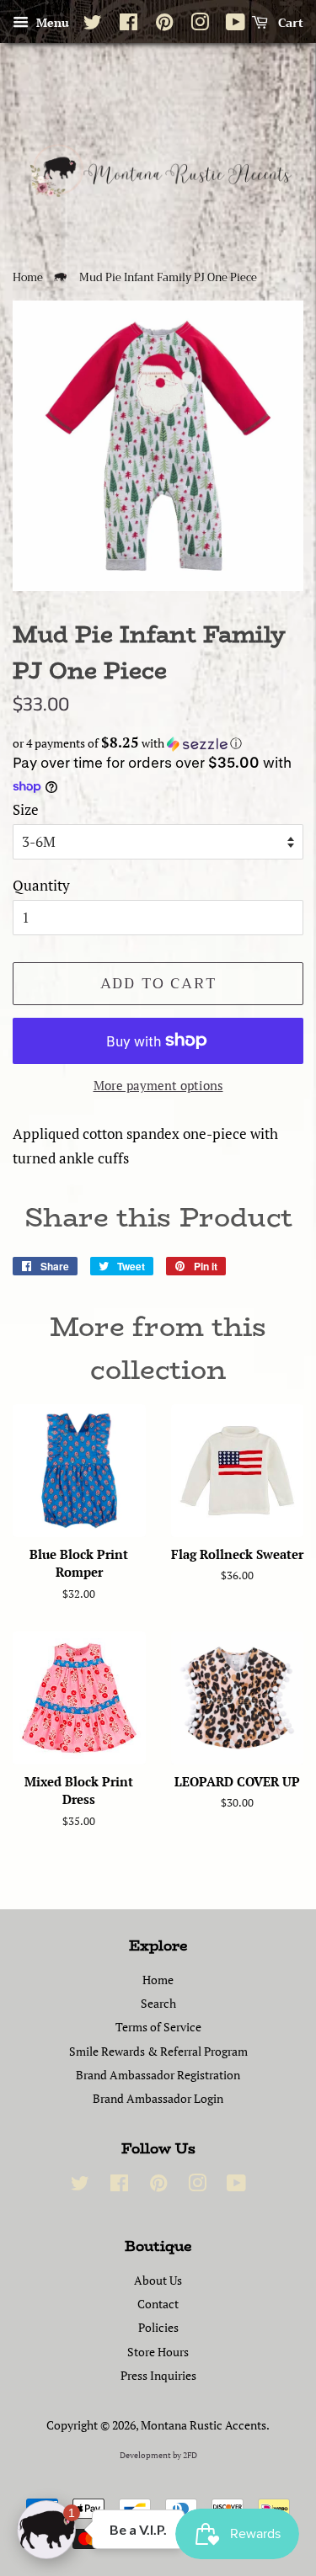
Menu (51, 22)
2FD (190, 2455)
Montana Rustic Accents (204, 2425)
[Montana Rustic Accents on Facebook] (129, 25)
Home (28, 278)
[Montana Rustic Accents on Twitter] (93, 25)
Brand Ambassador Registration (158, 2075)
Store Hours (158, 2352)
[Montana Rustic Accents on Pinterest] (164, 25)
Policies (158, 2327)
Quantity (41, 885)
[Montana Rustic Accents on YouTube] (236, 25)
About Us (158, 2280)
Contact (158, 2304)
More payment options (158, 1085)
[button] (158, 743)
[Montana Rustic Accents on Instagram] (200, 25)
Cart (289, 23)
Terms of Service (158, 2027)
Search (158, 2003)
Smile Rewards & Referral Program (158, 2051)
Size (26, 809)
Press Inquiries (158, 2375)
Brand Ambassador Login (158, 2098)
